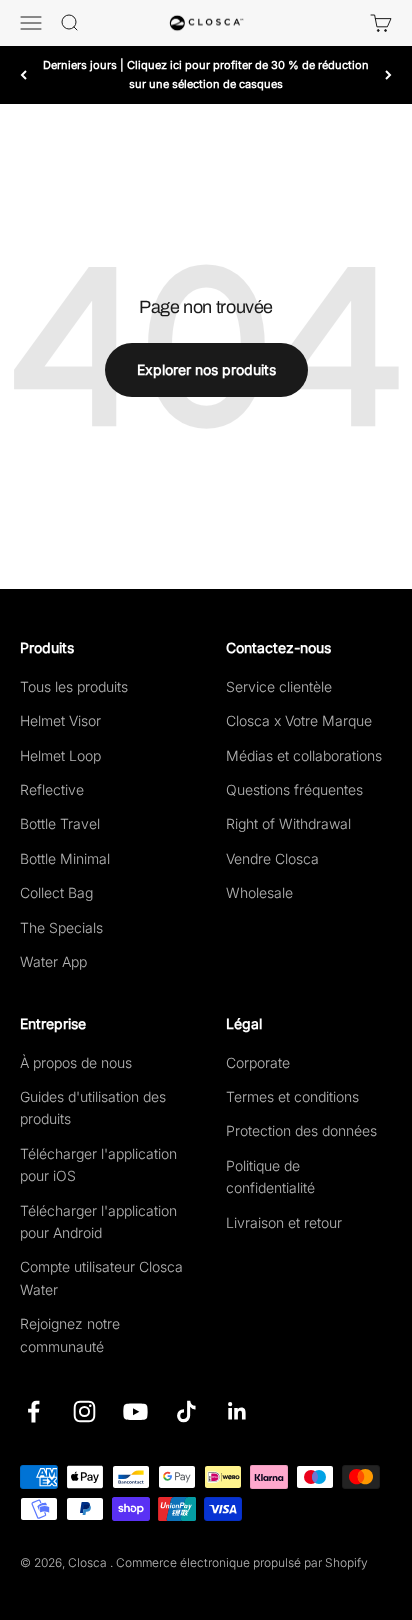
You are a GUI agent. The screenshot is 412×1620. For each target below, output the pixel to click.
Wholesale (259, 892)
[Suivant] (388, 74)
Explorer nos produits (206, 369)
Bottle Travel (60, 823)
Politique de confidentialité (270, 1176)
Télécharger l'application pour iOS (98, 1164)
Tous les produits (74, 686)
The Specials (61, 927)
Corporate (258, 1062)
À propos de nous (76, 1062)
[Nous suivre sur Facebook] (33, 1411)
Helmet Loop (60, 755)
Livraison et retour (284, 1222)
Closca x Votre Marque (299, 720)
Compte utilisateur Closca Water (101, 1277)
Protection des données (301, 1130)
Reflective (52, 789)
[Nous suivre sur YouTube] (135, 1411)
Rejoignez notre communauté (70, 1334)
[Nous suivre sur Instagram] (84, 1411)
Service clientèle (279, 686)
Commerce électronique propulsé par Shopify (242, 1562)
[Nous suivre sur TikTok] (186, 1411)
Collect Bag (56, 892)
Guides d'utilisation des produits (93, 1107)
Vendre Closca (272, 858)
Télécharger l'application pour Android (98, 1221)
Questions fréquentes (294, 789)
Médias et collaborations (304, 755)
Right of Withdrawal (288, 823)
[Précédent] (23, 74)
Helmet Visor (60, 720)
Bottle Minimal (65, 858)
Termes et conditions (292, 1096)
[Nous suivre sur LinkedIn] (237, 1411)
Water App (53, 961)
